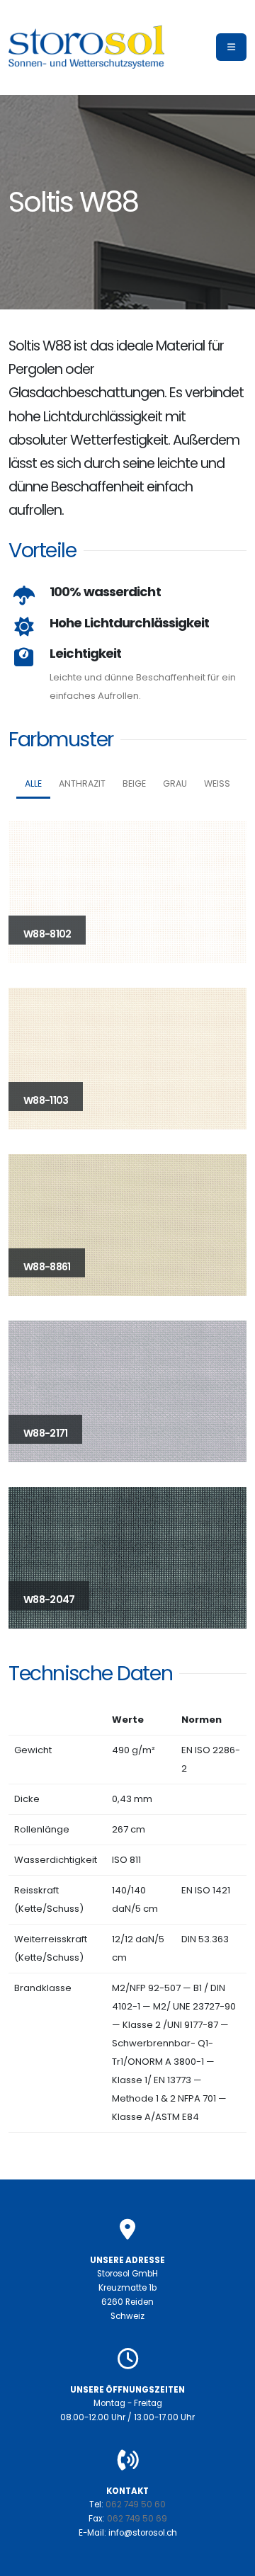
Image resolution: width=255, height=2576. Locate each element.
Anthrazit (82, 783)
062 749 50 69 (137, 2519)
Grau (175, 783)
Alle (33, 783)
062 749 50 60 (136, 2504)
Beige (134, 783)
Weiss (217, 783)
